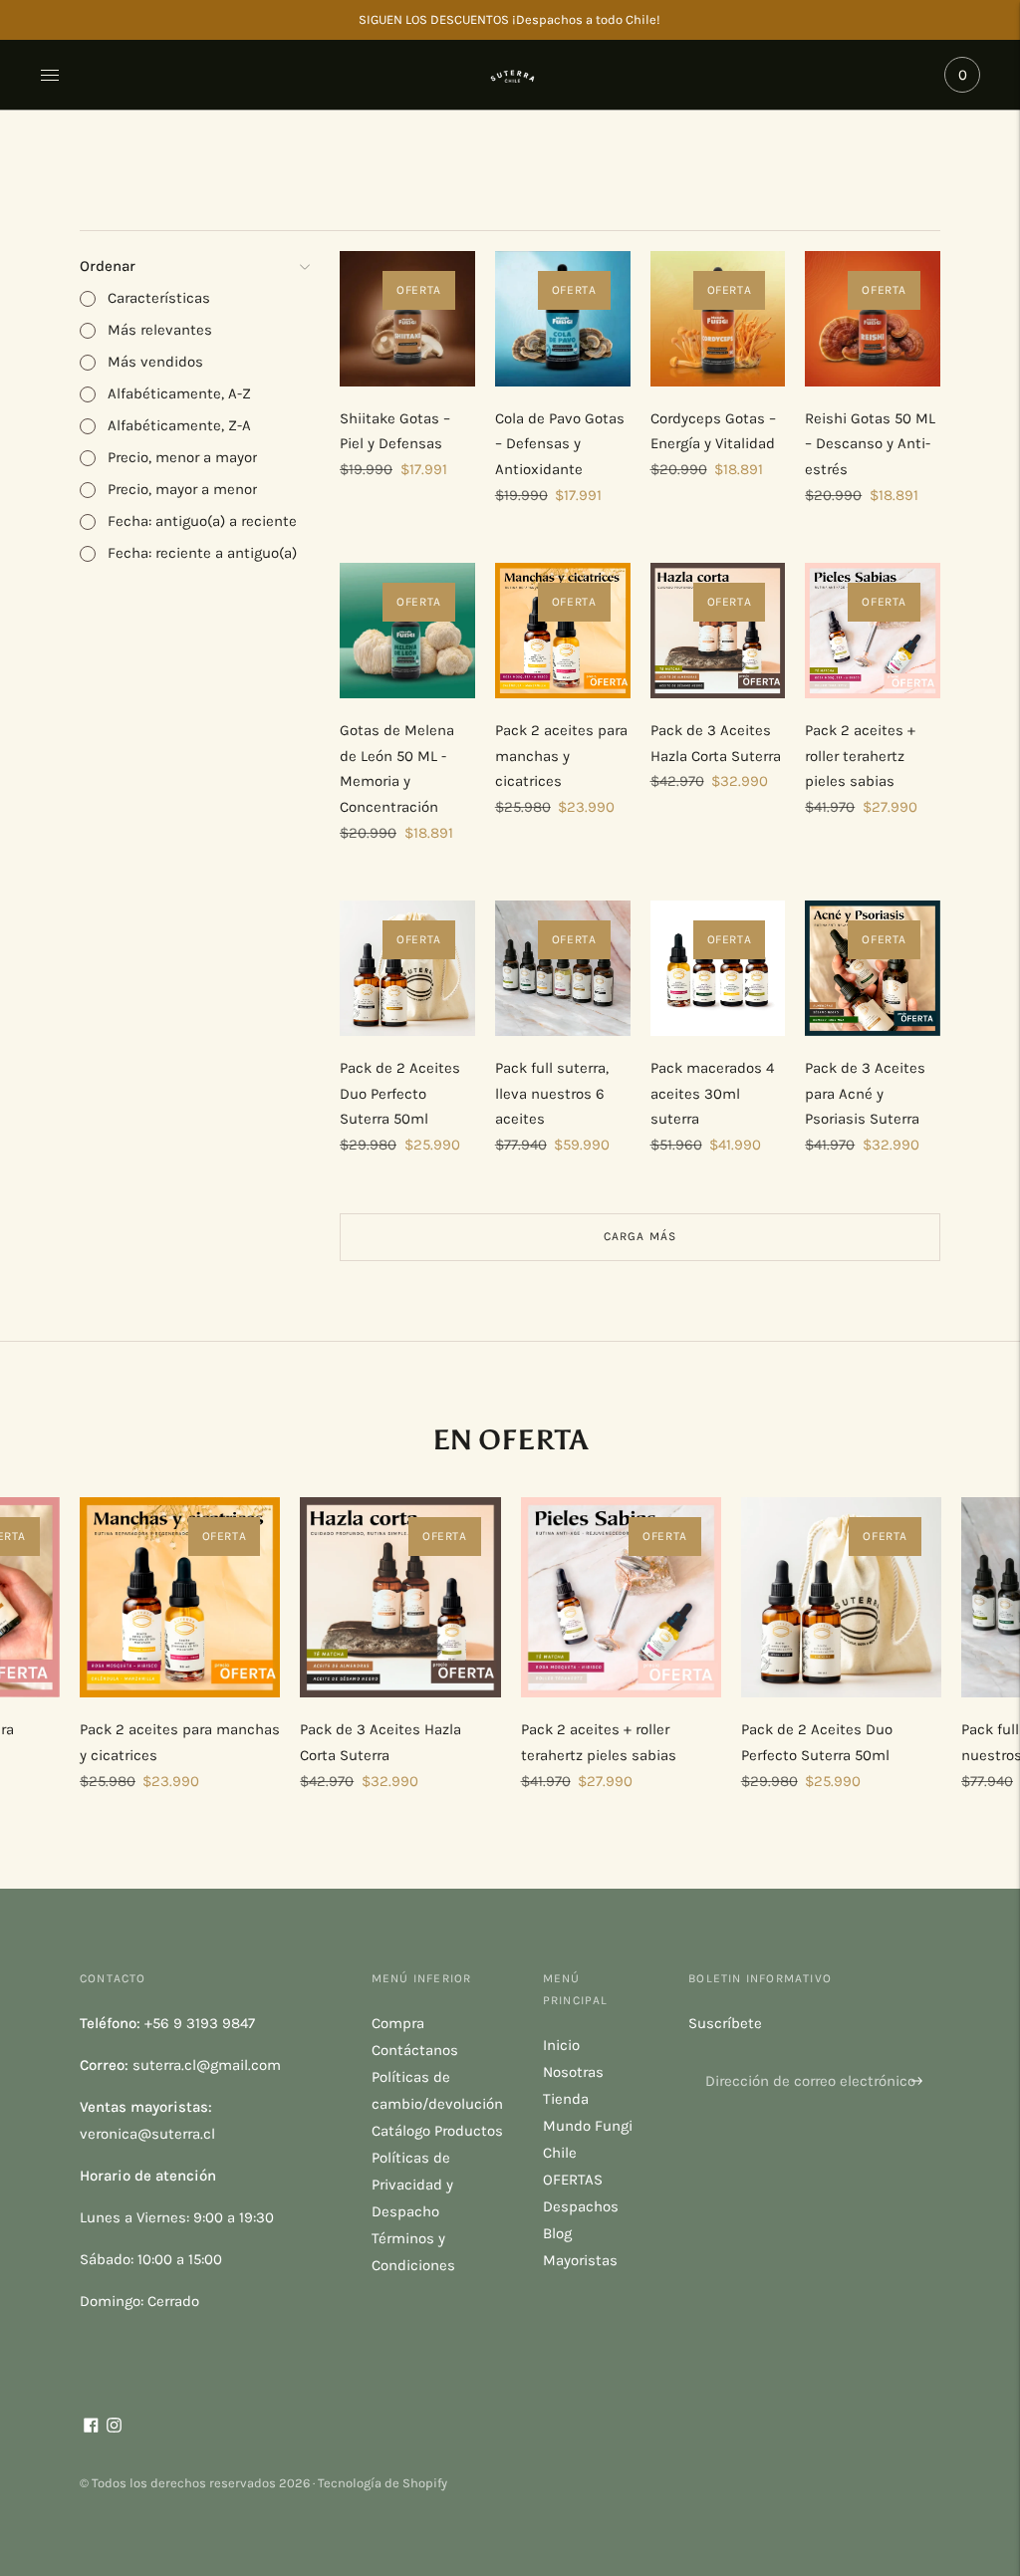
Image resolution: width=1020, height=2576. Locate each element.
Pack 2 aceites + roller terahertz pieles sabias (860, 756)
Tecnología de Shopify (382, 2483)
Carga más (640, 1236)
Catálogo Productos (437, 2131)
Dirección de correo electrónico (802, 2058)
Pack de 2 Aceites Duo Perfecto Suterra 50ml (400, 1093)
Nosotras (573, 2072)
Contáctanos (415, 2050)
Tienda (566, 2099)
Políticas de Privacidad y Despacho (412, 2185)
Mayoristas (580, 2260)
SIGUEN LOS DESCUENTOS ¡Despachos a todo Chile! (510, 19)
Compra (398, 2023)
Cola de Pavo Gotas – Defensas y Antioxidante (560, 444)
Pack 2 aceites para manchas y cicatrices (561, 756)
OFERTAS (573, 2180)
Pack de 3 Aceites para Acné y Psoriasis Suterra (865, 1093)
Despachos (581, 2206)
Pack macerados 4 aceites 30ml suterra (712, 1093)
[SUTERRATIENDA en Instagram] (114, 2428)
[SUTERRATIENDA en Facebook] (91, 2428)
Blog (557, 2233)
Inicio (561, 2045)
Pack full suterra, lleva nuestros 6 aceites (552, 1093)
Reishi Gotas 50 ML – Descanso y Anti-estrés (870, 444)
